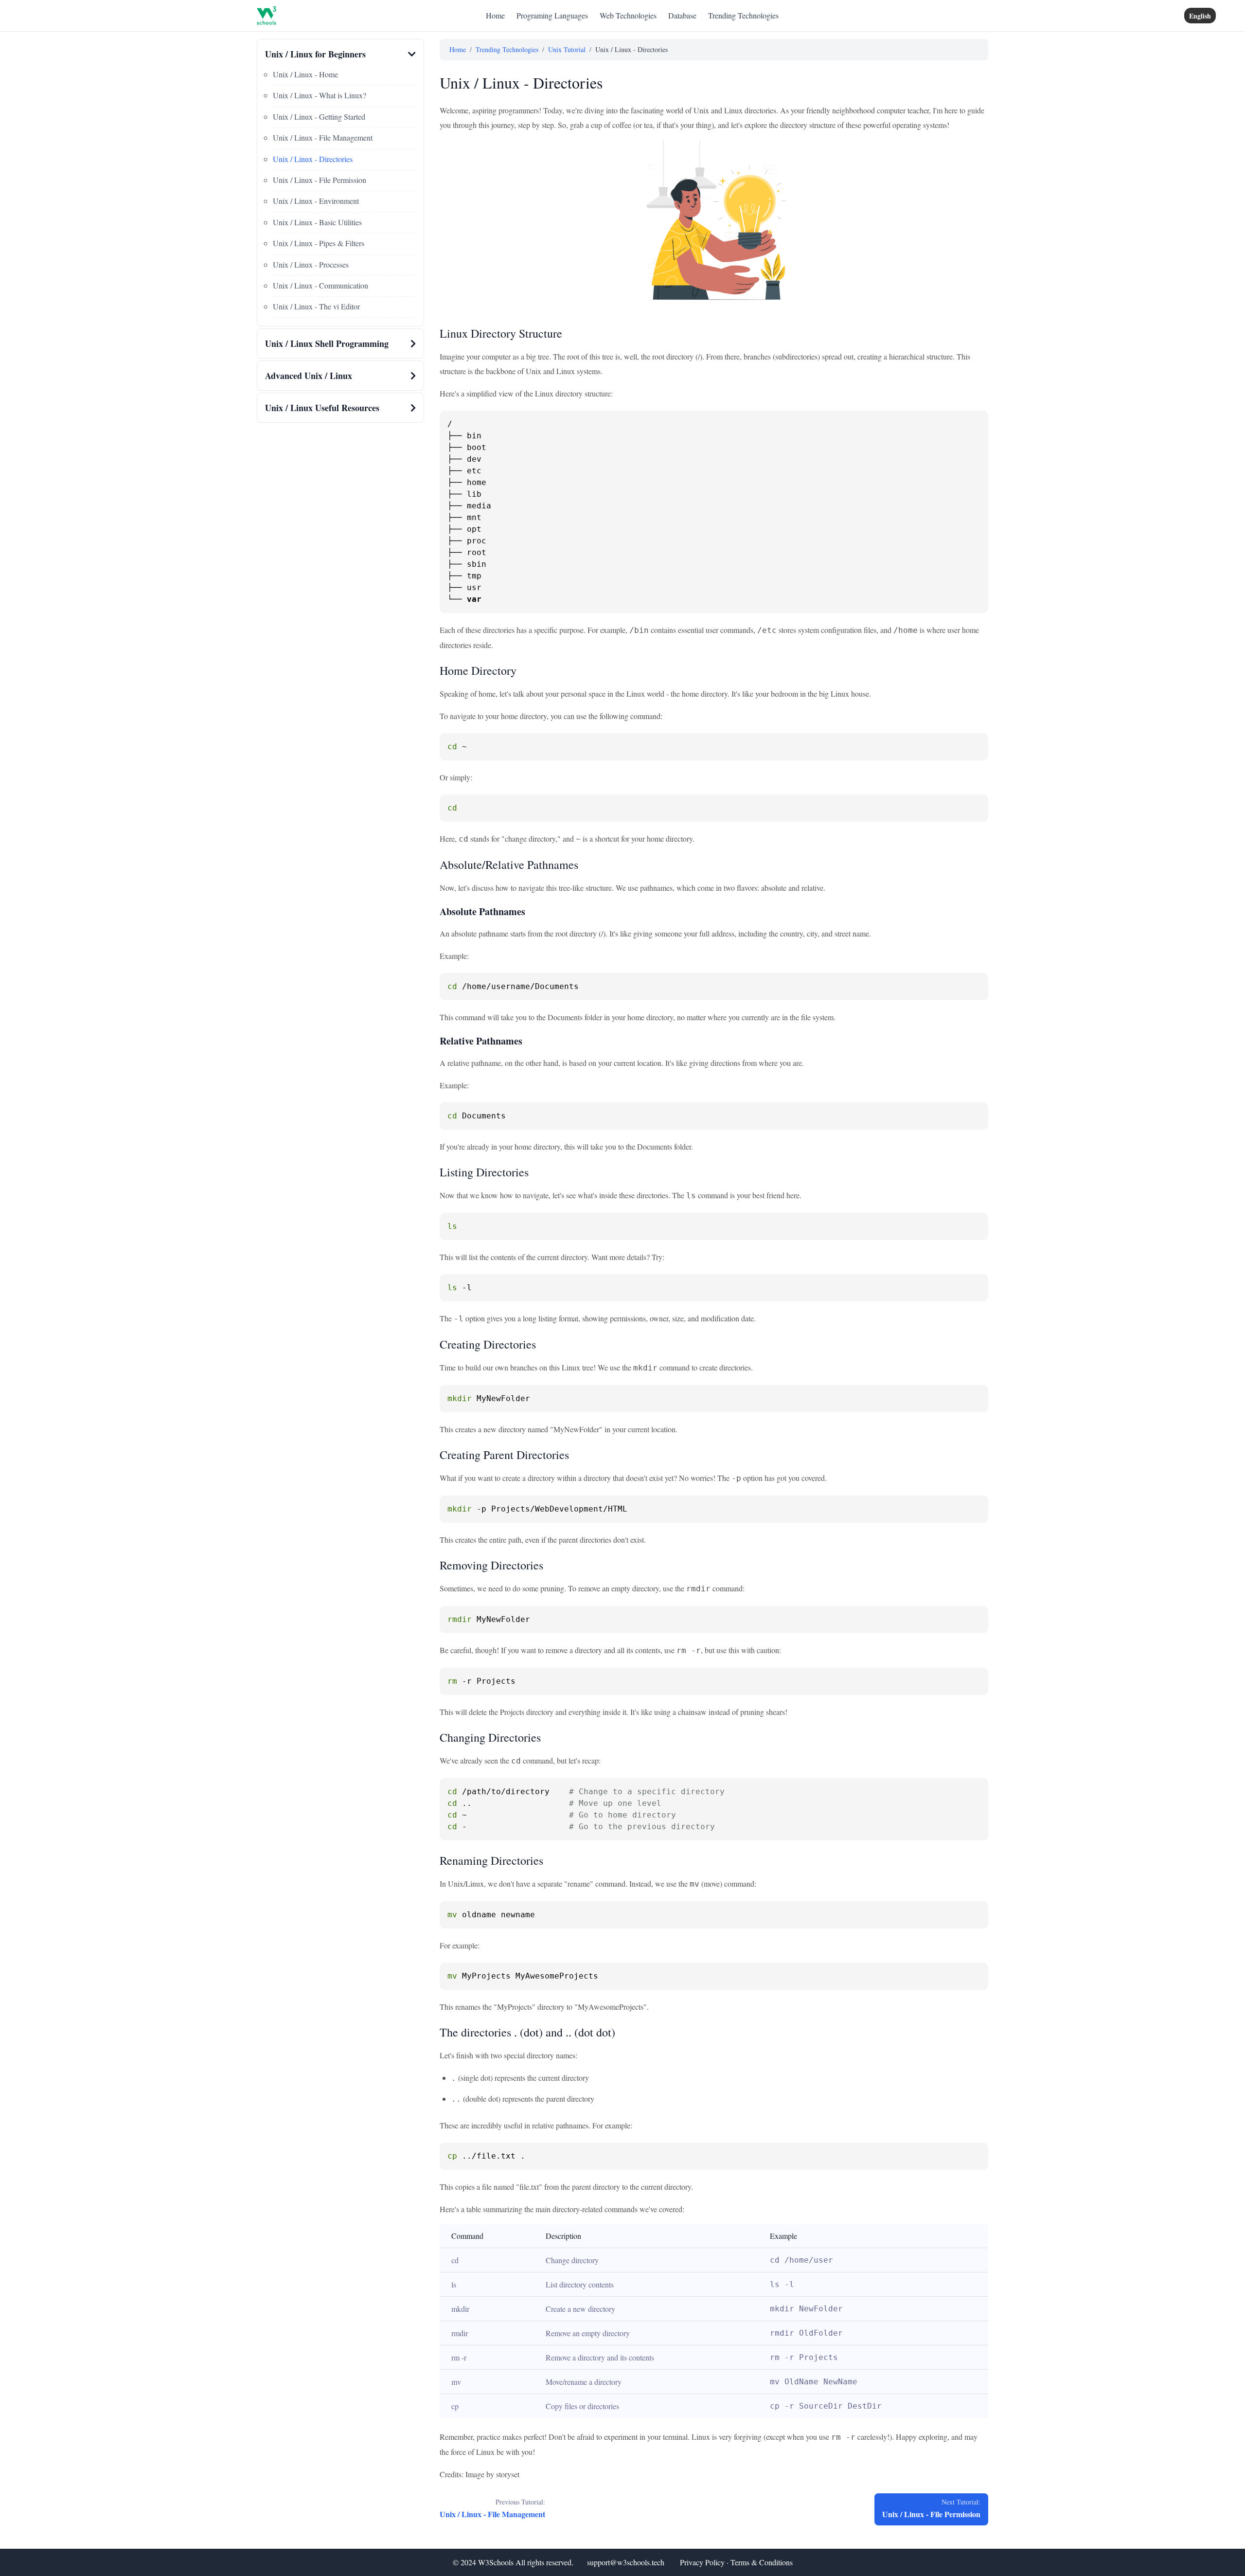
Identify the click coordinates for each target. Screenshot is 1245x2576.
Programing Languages (552, 15)
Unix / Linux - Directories (313, 159)
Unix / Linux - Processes (311, 264)
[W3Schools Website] (267, 16)
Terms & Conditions (762, 2562)
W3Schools (496, 2562)
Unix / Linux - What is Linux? (320, 95)
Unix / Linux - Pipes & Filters (319, 243)
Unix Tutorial (567, 49)
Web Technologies (628, 15)
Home (495, 15)
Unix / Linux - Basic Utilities (317, 222)
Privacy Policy (702, 2562)
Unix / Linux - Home (305, 74)
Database (682, 15)
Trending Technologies (743, 15)
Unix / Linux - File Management (323, 137)
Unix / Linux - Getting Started (319, 117)
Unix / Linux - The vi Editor (316, 306)
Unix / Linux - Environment (316, 201)
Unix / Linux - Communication (320, 285)
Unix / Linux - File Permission (320, 180)
